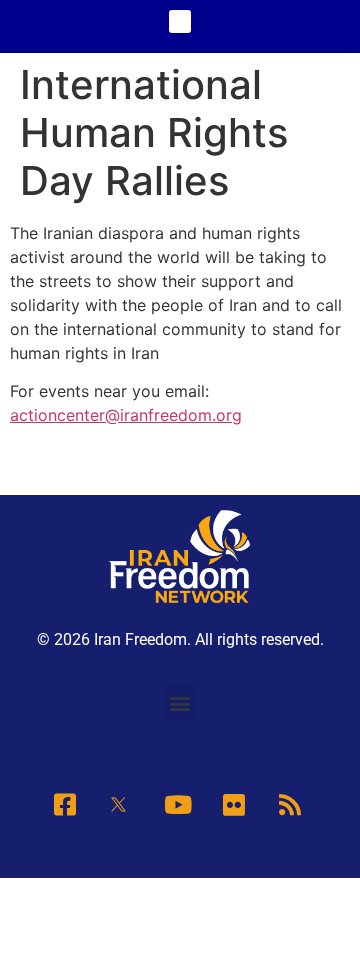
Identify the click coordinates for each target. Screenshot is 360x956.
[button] (180, 21)
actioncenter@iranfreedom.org (126, 415)
